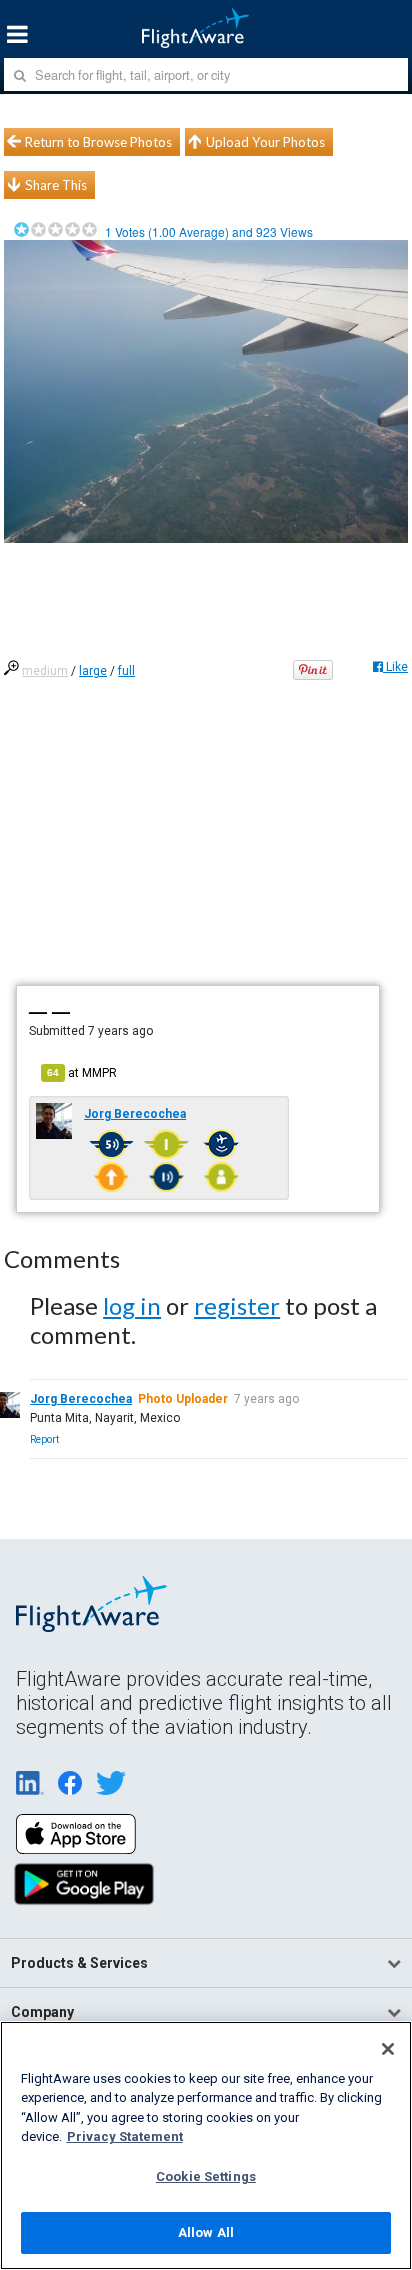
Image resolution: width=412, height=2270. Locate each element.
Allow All (206, 2232)
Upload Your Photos (265, 142)
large (93, 671)
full (126, 671)
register (237, 1305)
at (82, 1073)
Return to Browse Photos (98, 142)
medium (45, 671)
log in (132, 1305)
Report (44, 1439)
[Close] (388, 2049)
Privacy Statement (125, 2136)
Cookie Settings (206, 2176)
